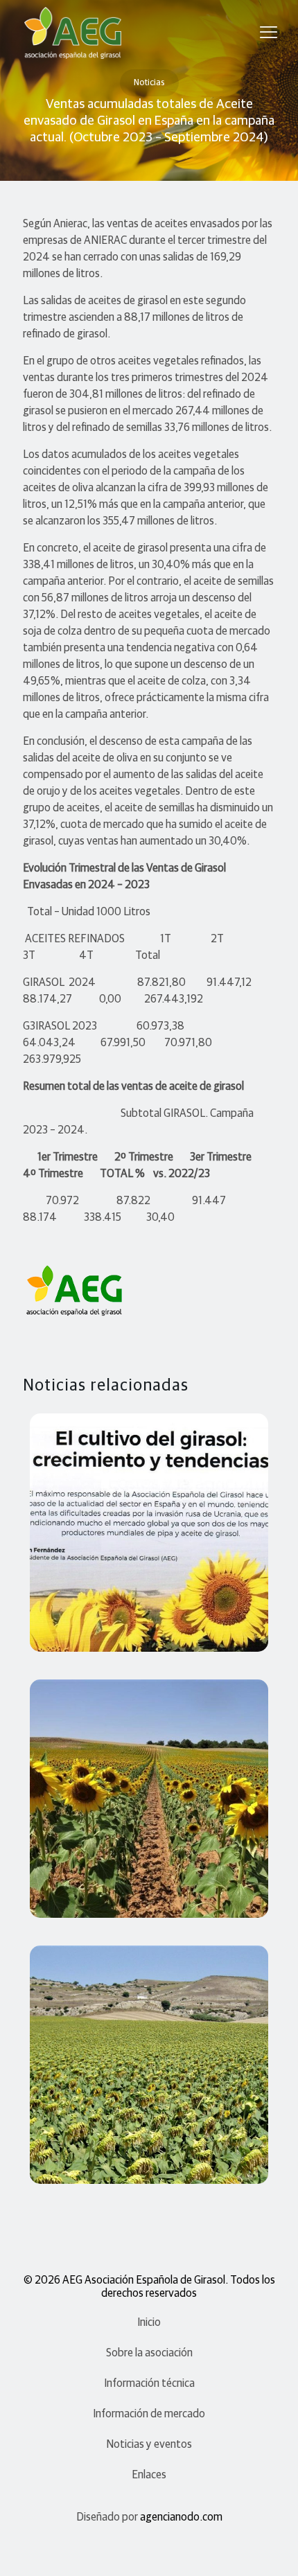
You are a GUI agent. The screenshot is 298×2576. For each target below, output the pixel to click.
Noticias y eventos (149, 2444)
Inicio (149, 2322)
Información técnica (149, 2383)
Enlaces (149, 2475)
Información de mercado (149, 2414)
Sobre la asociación (149, 2353)
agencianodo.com (181, 2517)
